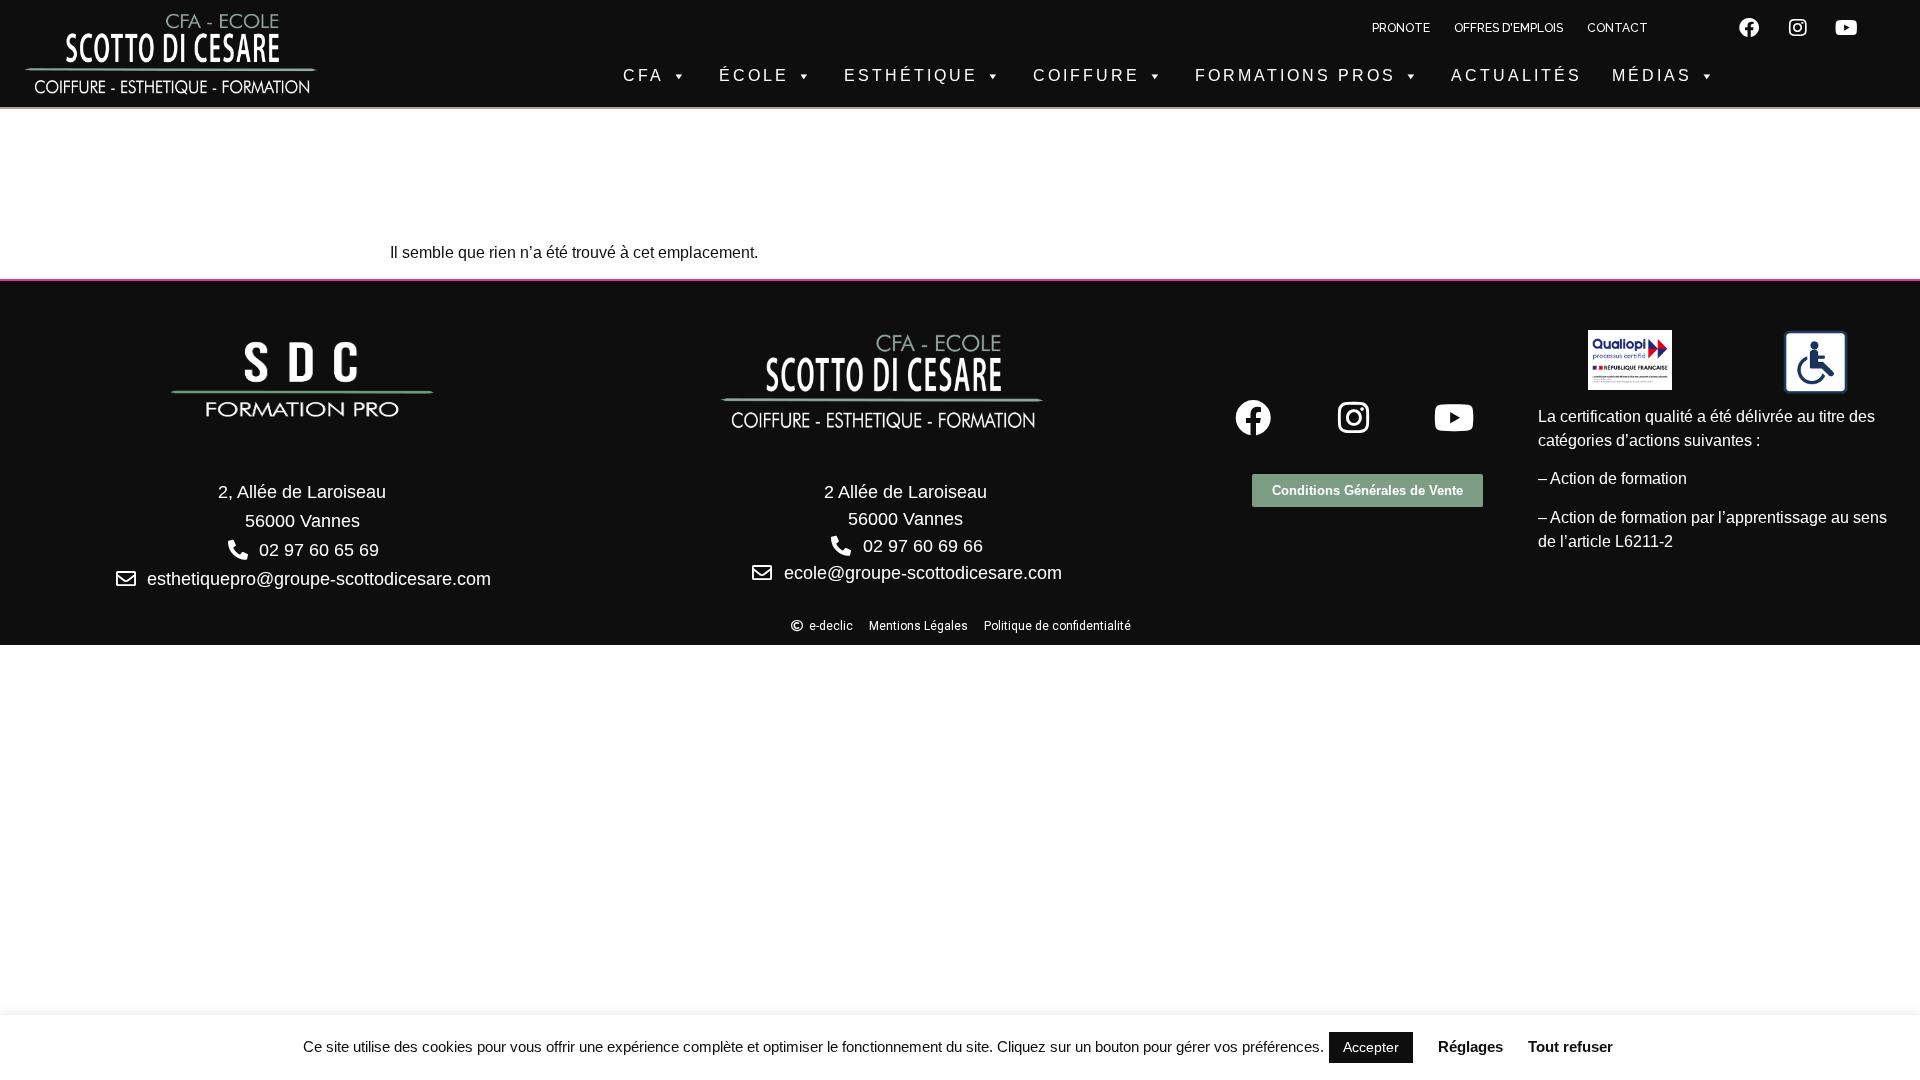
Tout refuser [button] (1570, 1046)
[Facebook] (1749, 28)
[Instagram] (1798, 28)
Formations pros (1295, 75)
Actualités (1516, 75)
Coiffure (1086, 75)
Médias (1652, 75)
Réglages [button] (1470, 1046)
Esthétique (911, 75)
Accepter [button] (1371, 1047)
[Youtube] (1847, 28)
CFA (643, 75)
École (754, 75)
